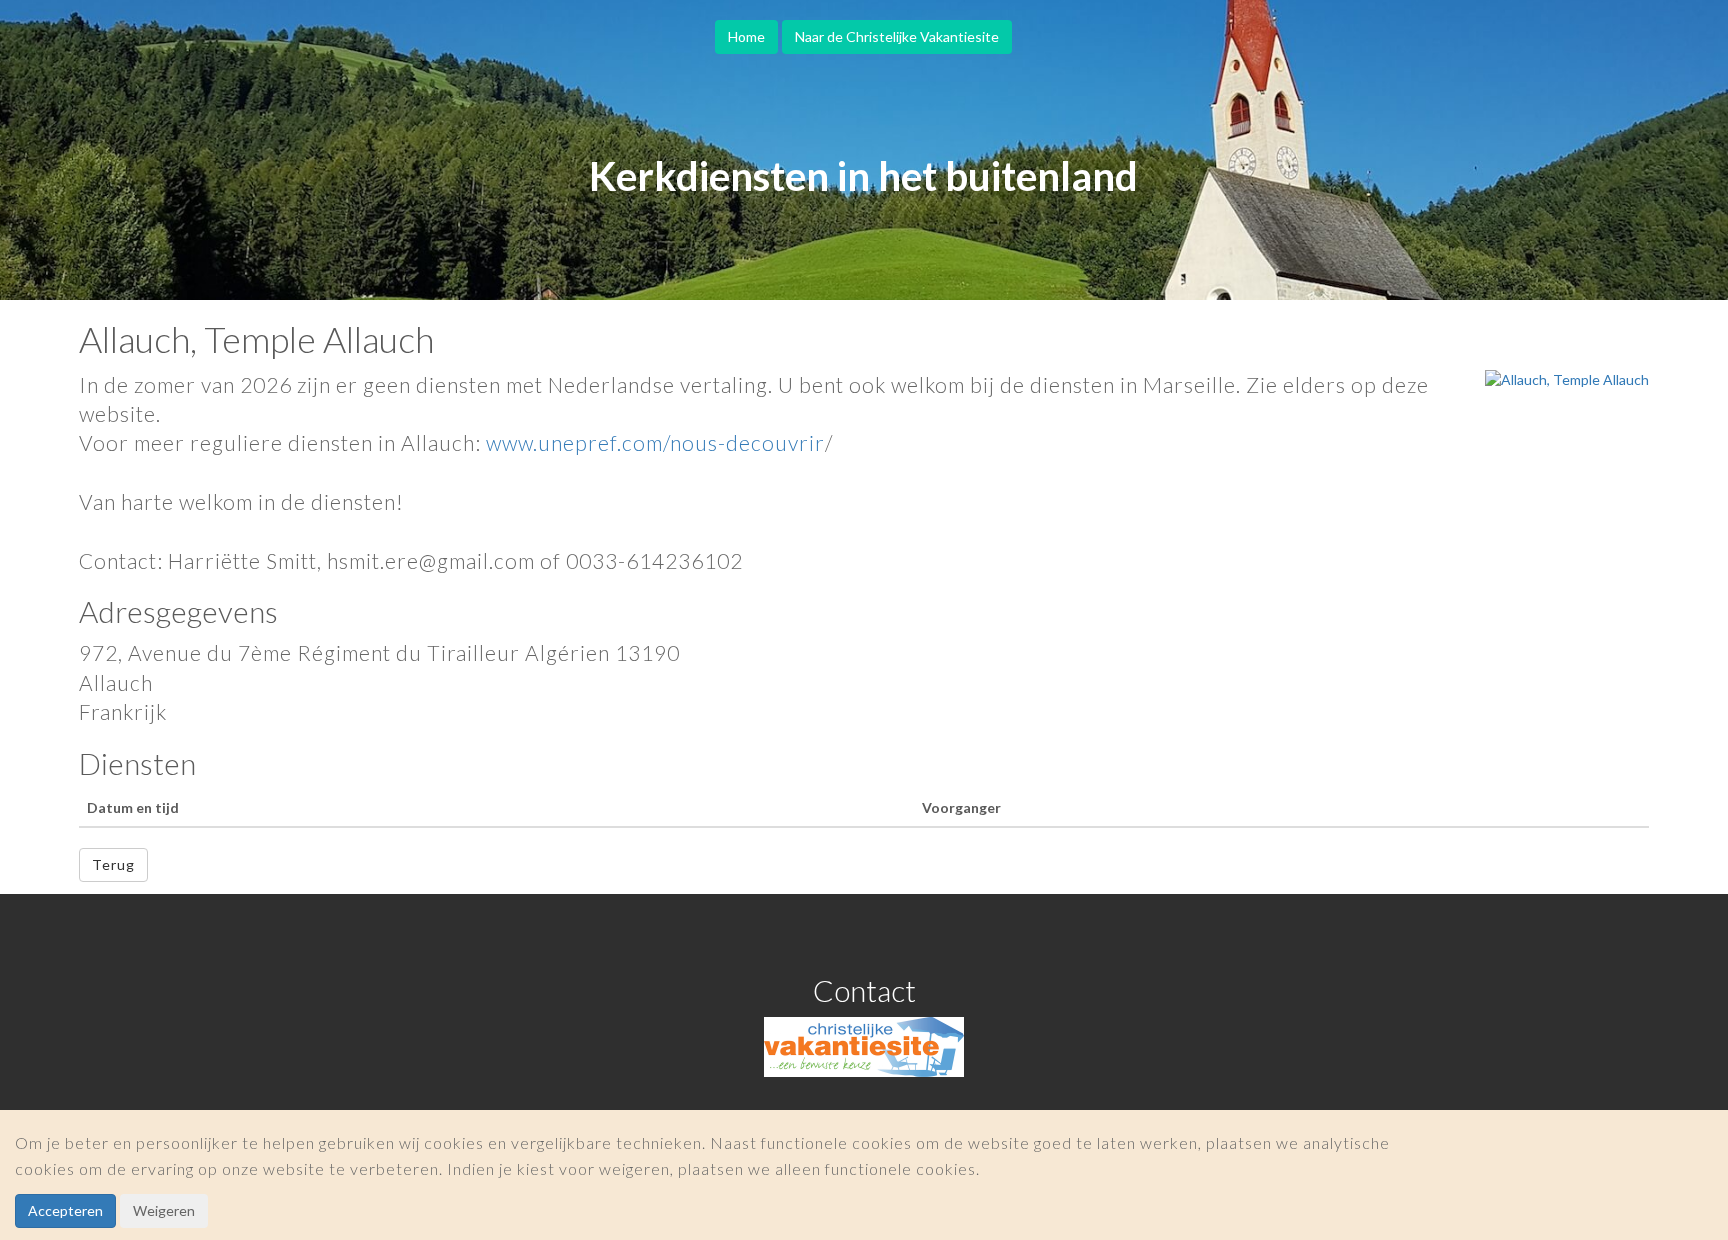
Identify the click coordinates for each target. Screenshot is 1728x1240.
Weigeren (164, 1210)
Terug (113, 864)
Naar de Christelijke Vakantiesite (897, 36)
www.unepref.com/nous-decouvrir (655, 442)
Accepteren (65, 1210)
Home (746, 36)
